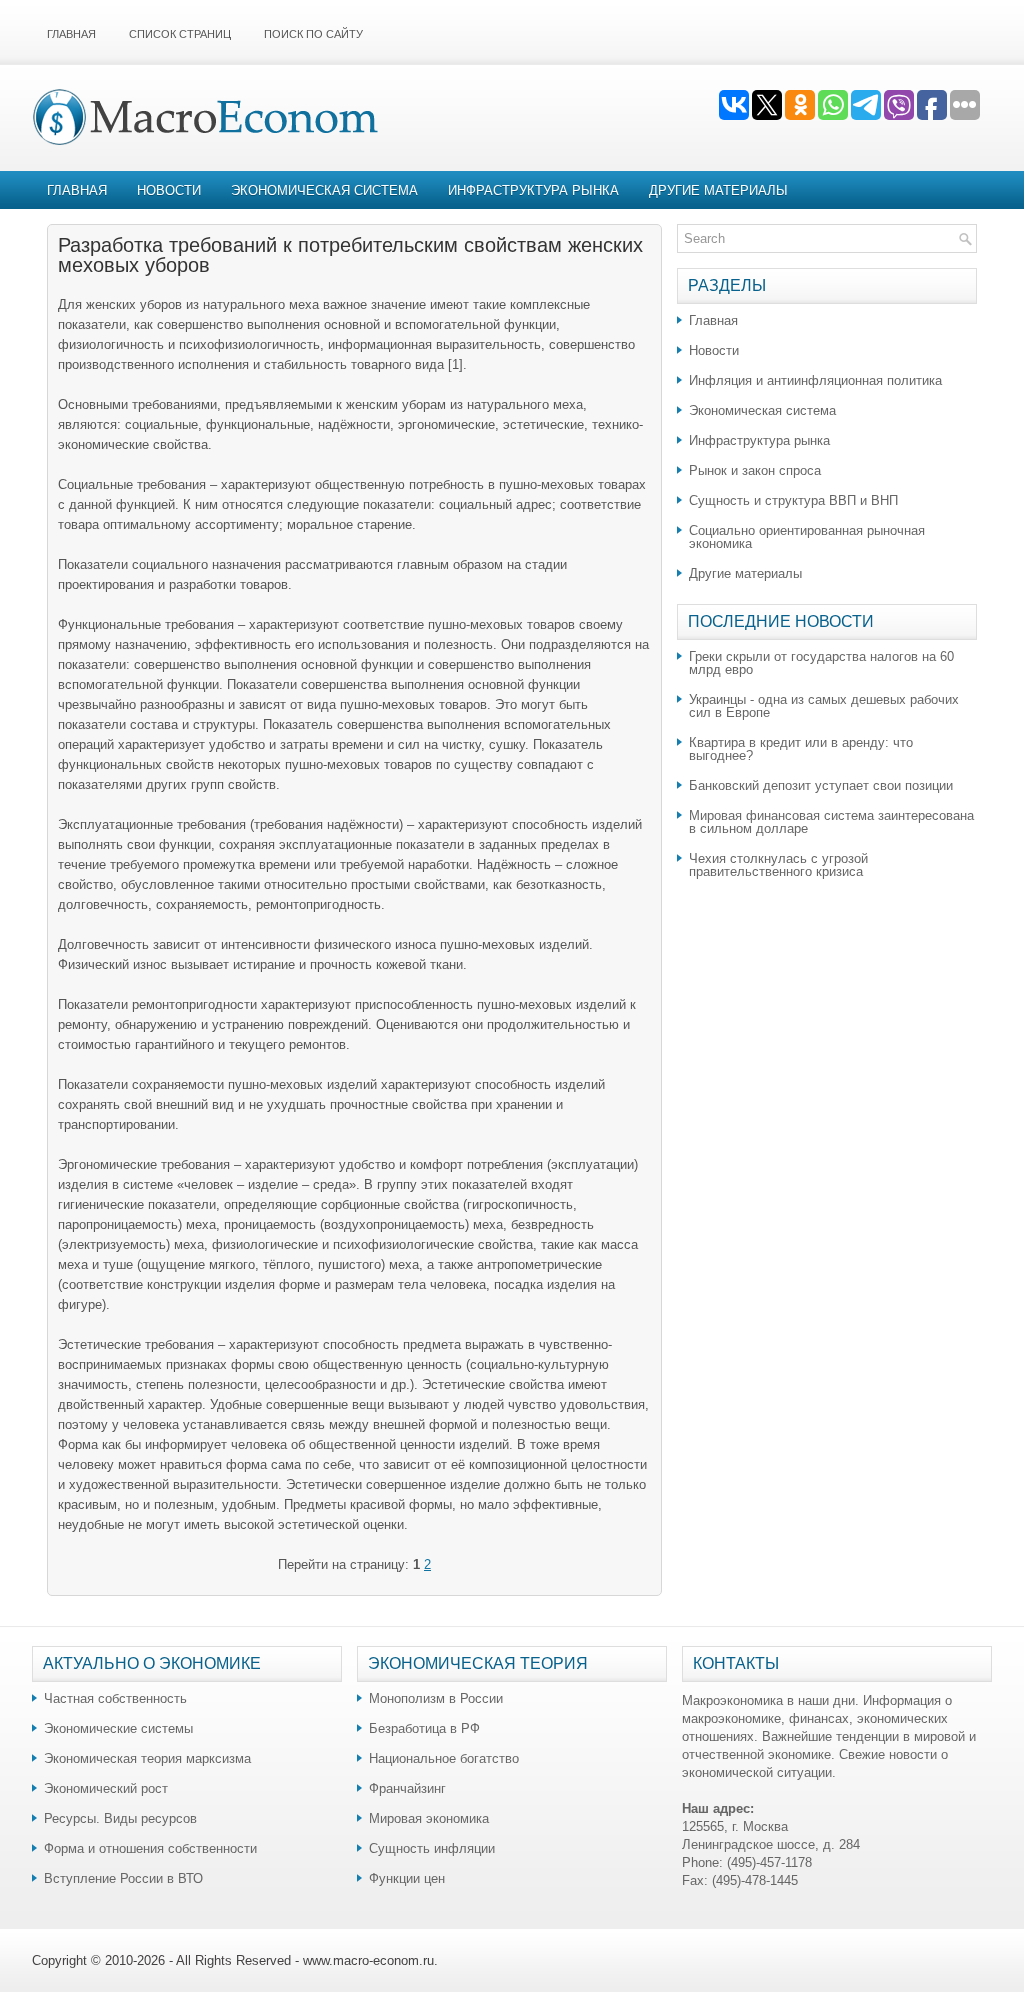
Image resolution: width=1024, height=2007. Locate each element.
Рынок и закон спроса (755, 470)
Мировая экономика (429, 1818)
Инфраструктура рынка (533, 190)
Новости (169, 190)
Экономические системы (118, 1728)
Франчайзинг (407, 1788)
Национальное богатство (444, 1758)
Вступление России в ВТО (123, 1878)
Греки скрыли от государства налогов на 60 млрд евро (821, 663)
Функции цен (407, 1878)
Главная (71, 34)
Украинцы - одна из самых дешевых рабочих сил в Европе (824, 706)
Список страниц (180, 34)
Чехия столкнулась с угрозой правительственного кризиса (778, 865)
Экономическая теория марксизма (147, 1758)
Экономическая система (324, 190)
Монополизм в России (436, 1698)
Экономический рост (106, 1788)
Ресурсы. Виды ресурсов (120, 1818)
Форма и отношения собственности (150, 1848)
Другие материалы (718, 190)
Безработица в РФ (424, 1728)
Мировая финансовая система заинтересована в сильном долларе (831, 822)
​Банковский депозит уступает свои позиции (821, 785)
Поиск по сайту (313, 34)
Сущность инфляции (432, 1848)
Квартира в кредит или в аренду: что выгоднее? (801, 749)
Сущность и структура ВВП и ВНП (793, 500)
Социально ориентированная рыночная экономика (807, 537)
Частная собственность (115, 1698)
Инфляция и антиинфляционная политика (815, 380)
